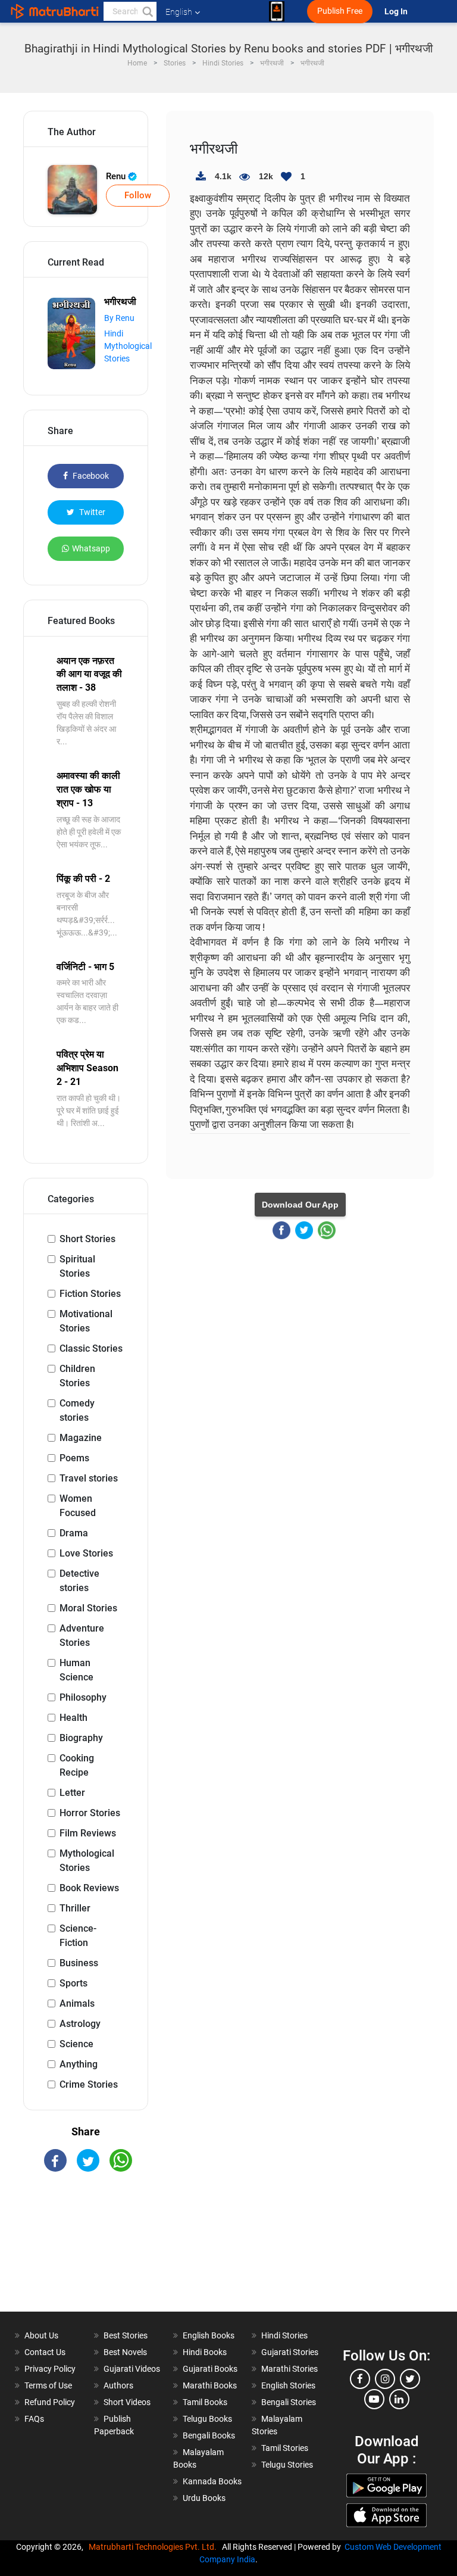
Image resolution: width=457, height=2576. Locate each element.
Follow (138, 195)
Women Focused (78, 1506)
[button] (147, 11)
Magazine (81, 1438)
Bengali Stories (289, 2402)
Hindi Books (205, 2352)
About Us (41, 2335)
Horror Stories (90, 1813)
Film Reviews (88, 1833)
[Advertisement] (86, 2252)
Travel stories (89, 1478)
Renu (117, 176)
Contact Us (45, 2352)
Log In (397, 12)
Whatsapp (91, 548)
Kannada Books (212, 2481)
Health (73, 1718)
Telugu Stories (287, 2465)
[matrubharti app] (277, 11)
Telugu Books (207, 2419)
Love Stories (86, 1553)
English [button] (179, 12)
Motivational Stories (86, 1321)
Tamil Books (205, 2402)
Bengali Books (209, 2435)
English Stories (288, 2385)
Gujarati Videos (132, 2369)
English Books (209, 2335)
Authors (118, 2385)
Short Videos (127, 2402)
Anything (79, 2064)
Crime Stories (89, 2084)
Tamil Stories (285, 2448)
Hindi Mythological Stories (128, 346)
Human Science (76, 1670)
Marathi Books (210, 2385)
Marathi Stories (289, 2369)
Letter (72, 1793)
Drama (74, 1533)
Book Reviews (89, 1888)
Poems (74, 1458)
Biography (81, 1738)
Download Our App (300, 1205)
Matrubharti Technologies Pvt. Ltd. (154, 2547)
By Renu (119, 318)
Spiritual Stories (77, 1266)
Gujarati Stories (290, 2352)
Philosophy (83, 1697)
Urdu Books (204, 2498)
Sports (73, 1983)
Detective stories (79, 1581)
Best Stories (126, 2335)
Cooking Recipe (77, 1765)
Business (79, 1963)
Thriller (75, 1908)
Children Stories (77, 1376)
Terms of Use (48, 2385)
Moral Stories (88, 1608)
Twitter (91, 512)
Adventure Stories (82, 1635)
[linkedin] (399, 2399)
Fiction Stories (90, 1294)
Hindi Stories (284, 2335)
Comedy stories (77, 1410)
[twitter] (410, 2379)
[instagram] (385, 2379)
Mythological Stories (87, 1861)
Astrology (80, 2024)
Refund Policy (50, 2402)
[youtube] (374, 2399)
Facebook (90, 476)
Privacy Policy (50, 2369)
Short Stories (87, 1239)
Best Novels (125, 2352)
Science (76, 2044)
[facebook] (360, 2379)
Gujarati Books (210, 2369)
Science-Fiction (78, 1936)
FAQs (34, 2419)
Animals (77, 2003)
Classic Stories (91, 1348)
